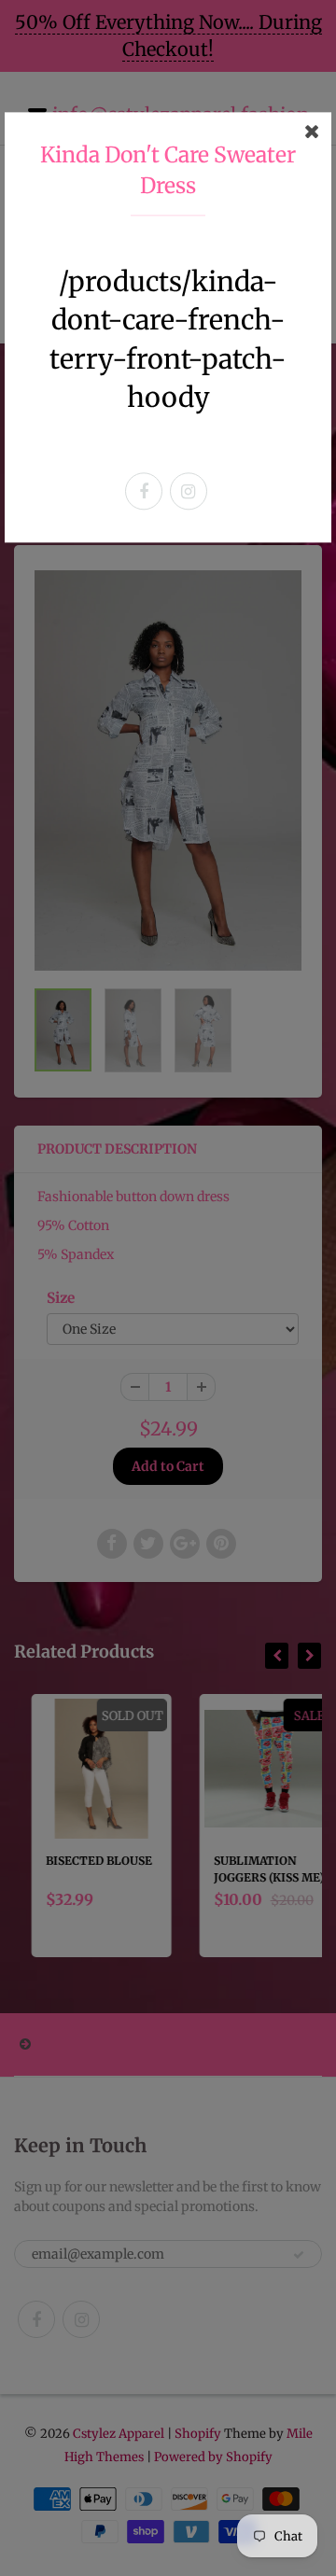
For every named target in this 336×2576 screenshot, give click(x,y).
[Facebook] (144, 492)
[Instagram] (189, 492)
